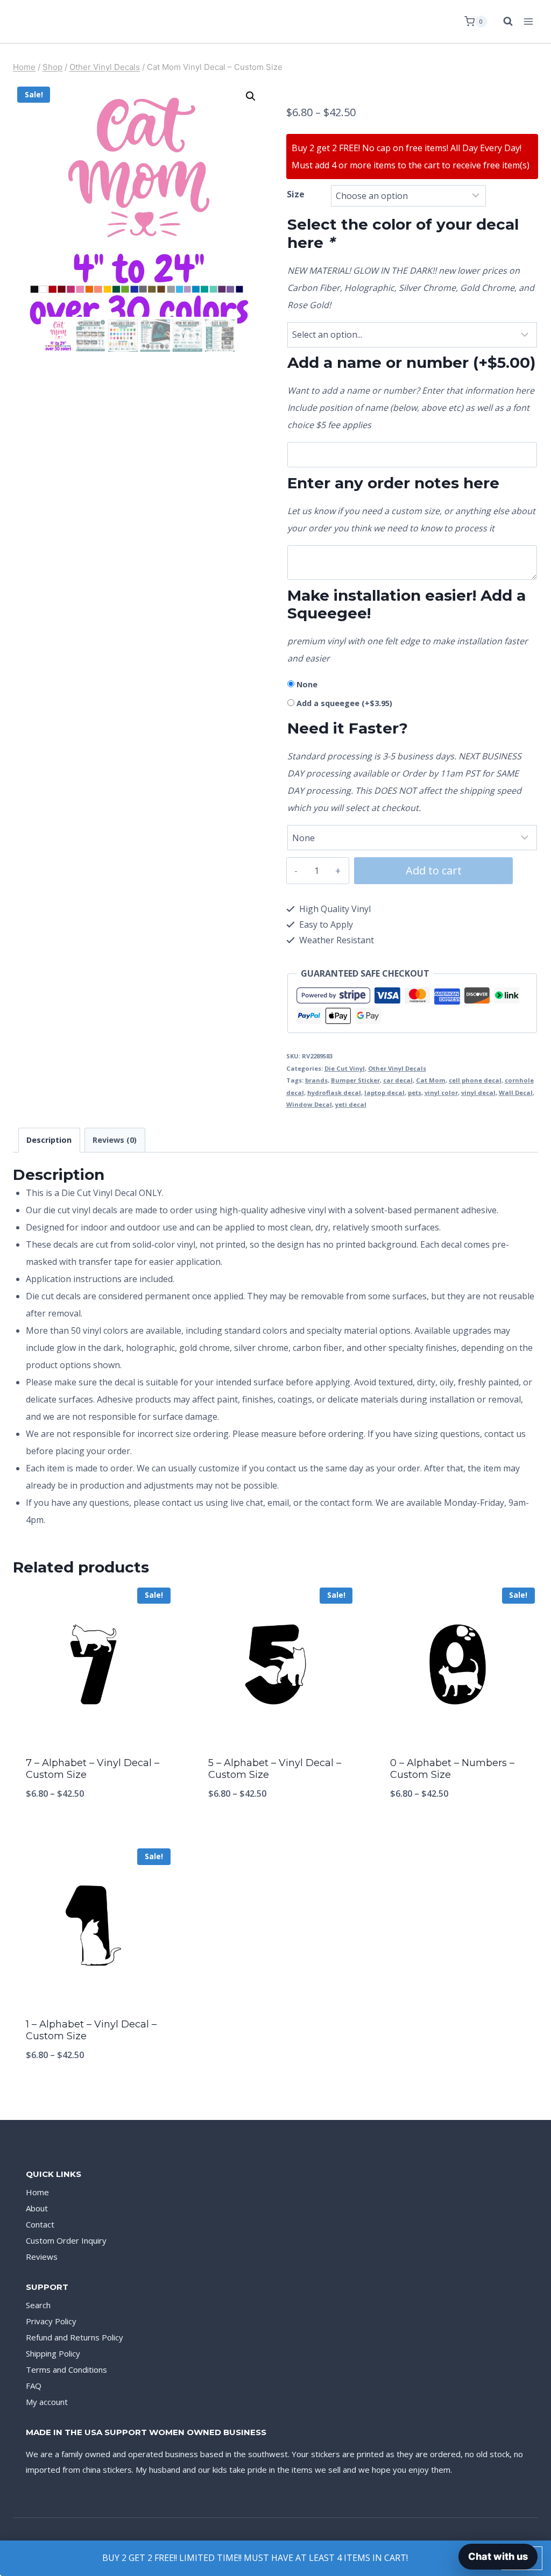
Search (38, 2305)
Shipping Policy (53, 2353)
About (37, 2208)
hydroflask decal (334, 1093)
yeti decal (351, 1104)
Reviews (42, 2257)
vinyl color (441, 1093)
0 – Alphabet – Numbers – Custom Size (452, 1769)
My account (47, 2402)
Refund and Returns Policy (75, 2337)
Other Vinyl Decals (397, 1068)
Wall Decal (516, 1093)
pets (415, 1093)
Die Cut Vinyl (345, 1068)
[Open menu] (528, 21)
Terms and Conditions (66, 2369)
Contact (40, 2224)
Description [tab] (49, 1140)
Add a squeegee (344, 703)
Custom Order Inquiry (66, 2240)
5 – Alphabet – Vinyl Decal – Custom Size (275, 1769)
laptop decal (384, 1093)
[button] (251, 96)
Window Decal (309, 1104)
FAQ (34, 2386)
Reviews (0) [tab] (115, 1140)
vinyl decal (478, 1093)
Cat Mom (431, 1080)
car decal (398, 1080)
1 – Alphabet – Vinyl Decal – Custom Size (91, 2030)
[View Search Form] (503, 22)
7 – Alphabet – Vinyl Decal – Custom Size (93, 1769)
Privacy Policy (51, 2321)
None (307, 684)
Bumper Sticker (355, 1080)
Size (296, 194)
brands (316, 1080)
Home (37, 2192)
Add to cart (434, 870)
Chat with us (498, 2556)
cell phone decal (475, 1080)
